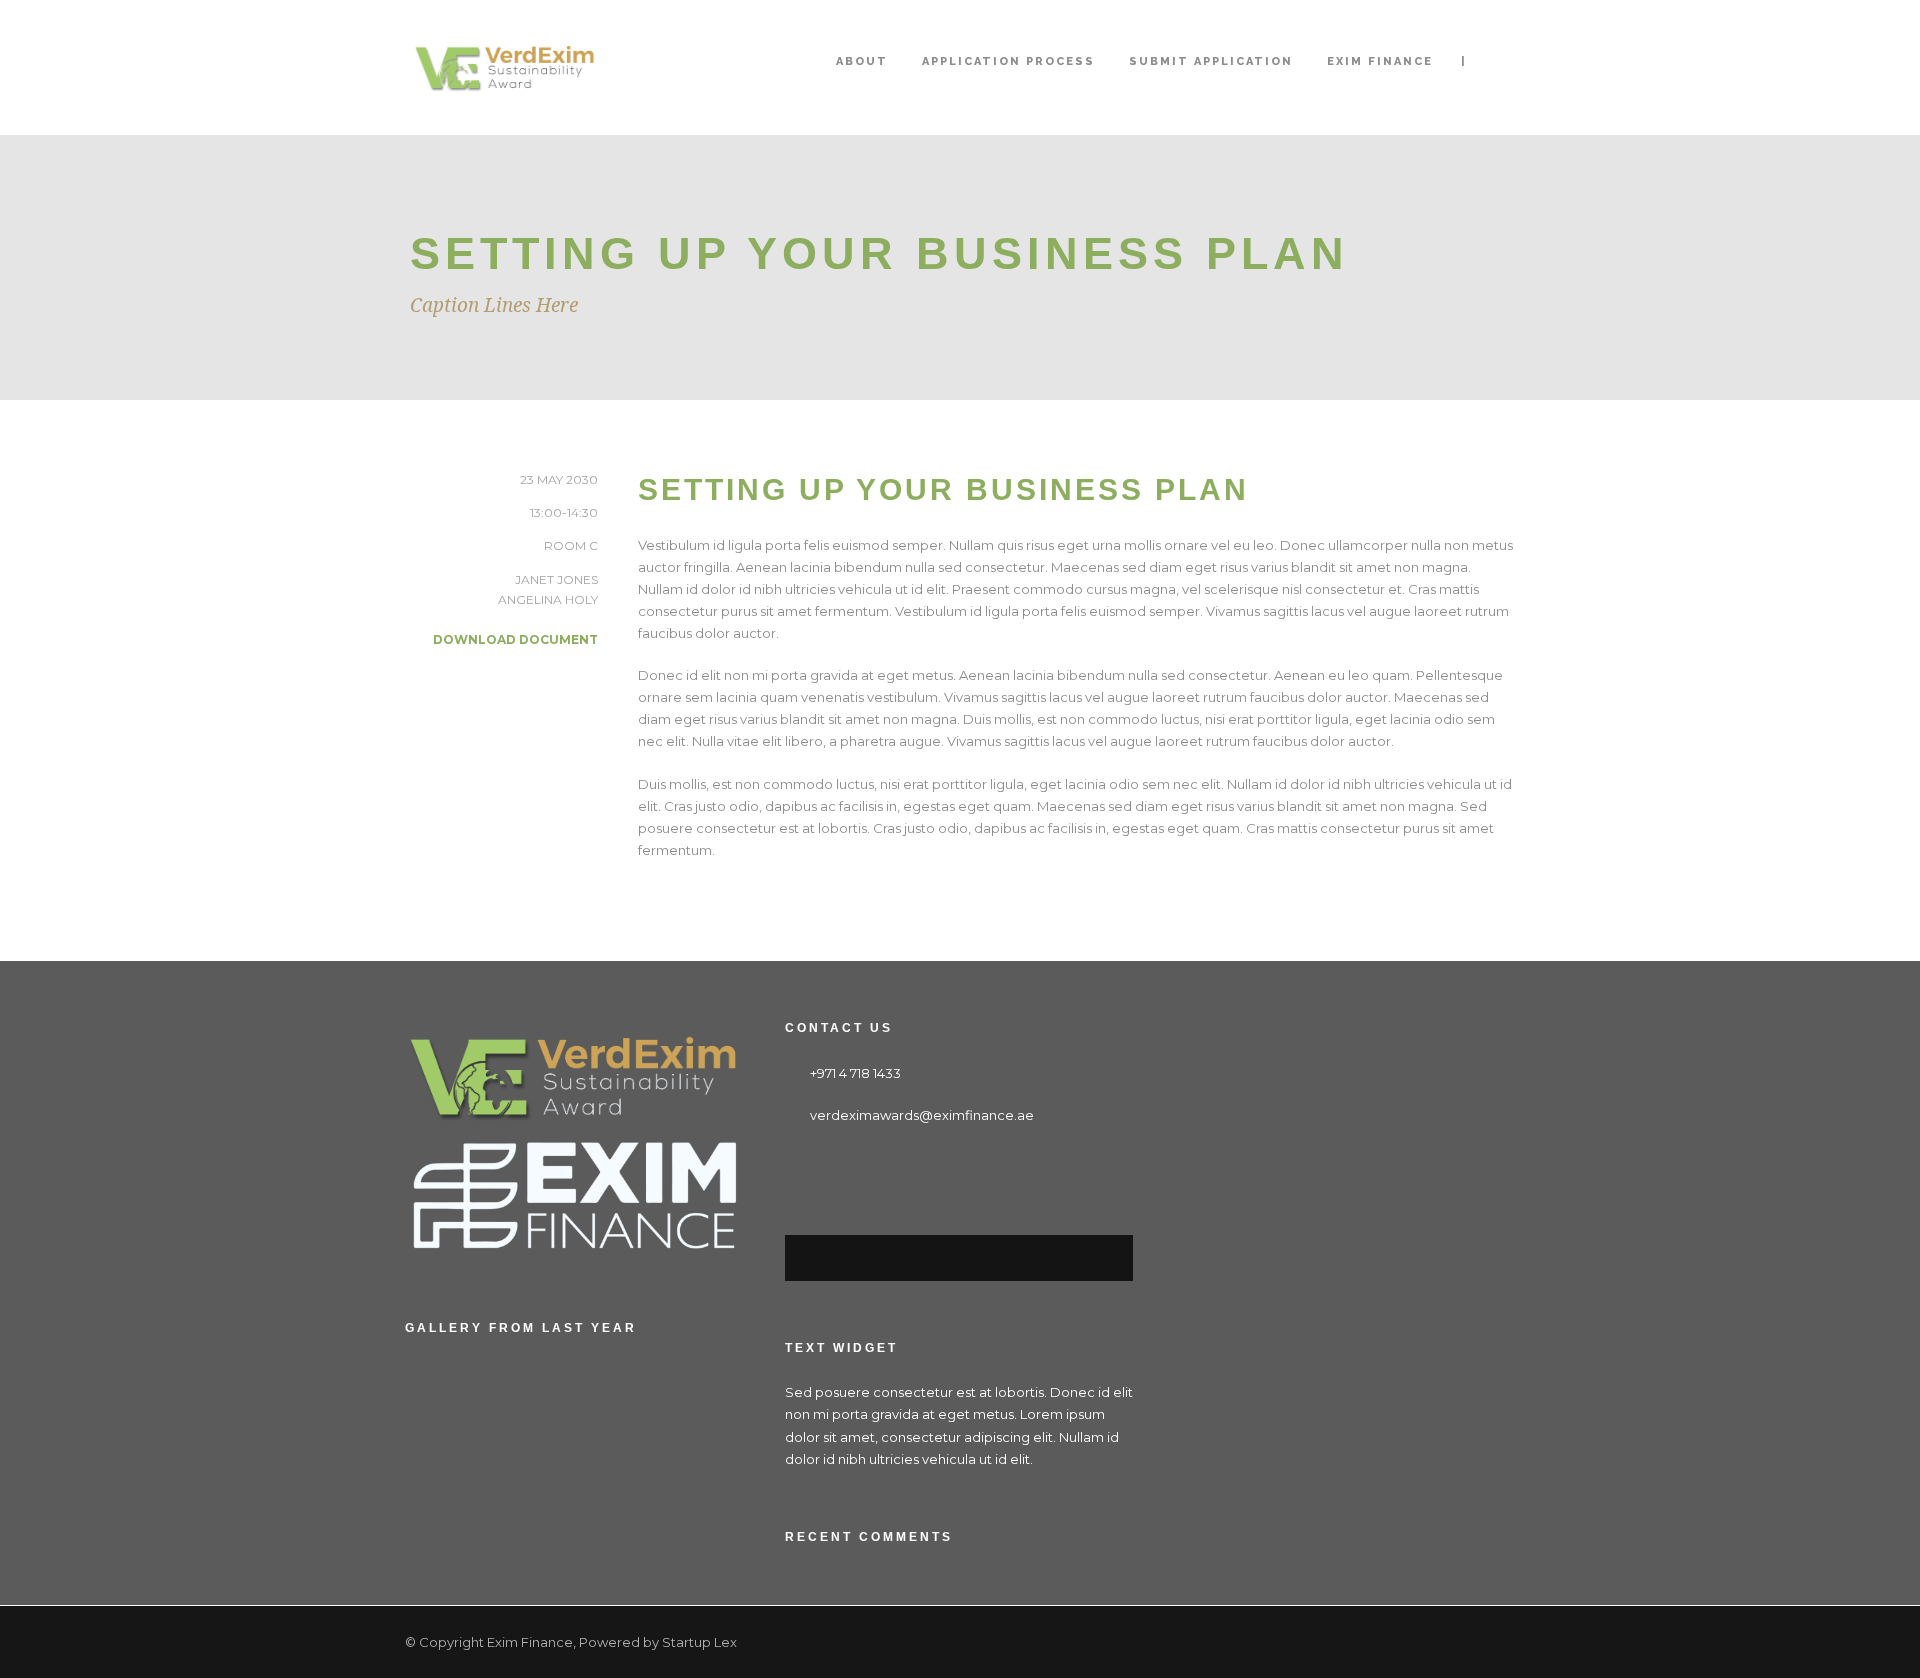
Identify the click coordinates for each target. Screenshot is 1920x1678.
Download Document (515, 639)
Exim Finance (1380, 61)
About (862, 61)
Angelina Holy (548, 599)
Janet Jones (556, 579)
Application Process (1008, 61)
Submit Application (1211, 61)
